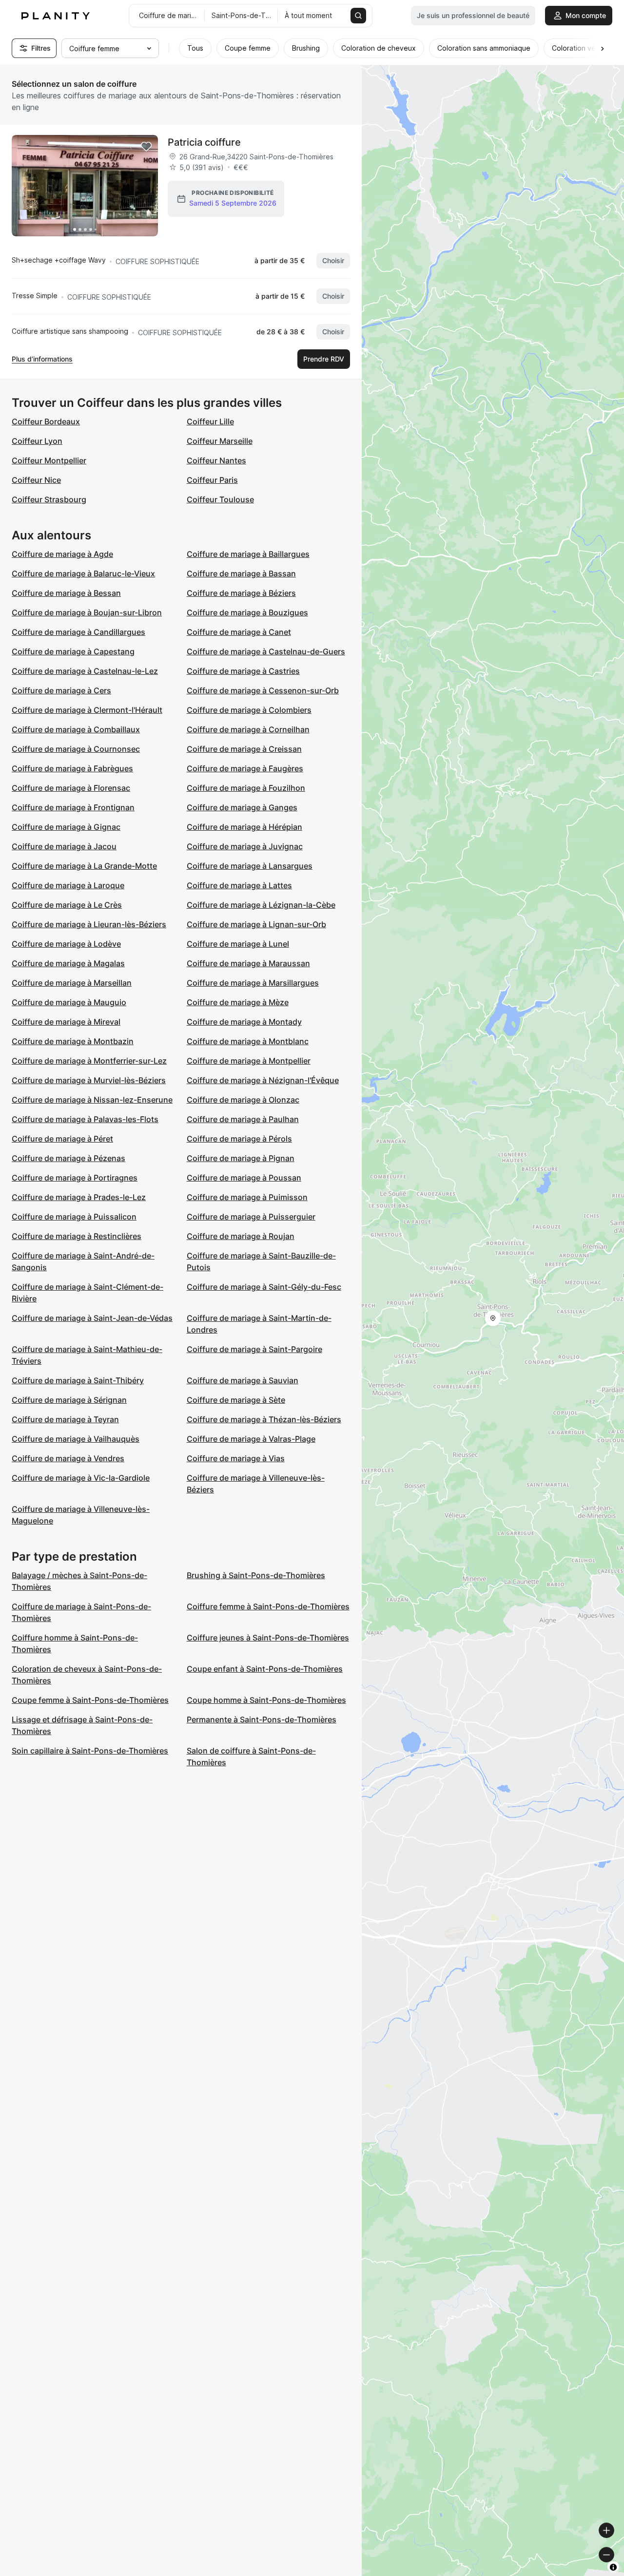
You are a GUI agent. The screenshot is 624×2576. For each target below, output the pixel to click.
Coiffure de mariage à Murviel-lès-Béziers (89, 1080)
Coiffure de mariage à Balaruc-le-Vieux (83, 573)
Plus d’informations (42, 359)
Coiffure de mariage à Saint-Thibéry (78, 1380)
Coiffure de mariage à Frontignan (73, 807)
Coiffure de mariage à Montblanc (248, 1041)
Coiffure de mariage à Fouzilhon (246, 788)
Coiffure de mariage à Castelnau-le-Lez (85, 671)
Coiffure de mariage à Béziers (241, 593)
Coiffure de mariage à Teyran (65, 1419)
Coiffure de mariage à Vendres (68, 1458)
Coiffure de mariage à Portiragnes (75, 1178)
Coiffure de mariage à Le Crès (67, 905)
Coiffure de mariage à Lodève (66, 944)
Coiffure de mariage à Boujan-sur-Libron (87, 612)
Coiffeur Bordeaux (46, 421)
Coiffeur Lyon (37, 441)
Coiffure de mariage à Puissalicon (74, 1217)
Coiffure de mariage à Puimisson (247, 1197)
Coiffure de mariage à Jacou (64, 846)
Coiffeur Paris (212, 480)
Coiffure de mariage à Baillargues (248, 554)
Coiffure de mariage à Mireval (66, 1022)
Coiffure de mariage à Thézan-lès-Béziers (264, 1419)
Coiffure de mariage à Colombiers (249, 710)
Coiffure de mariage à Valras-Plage (251, 1439)
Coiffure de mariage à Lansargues (250, 866)
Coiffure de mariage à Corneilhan (248, 729)
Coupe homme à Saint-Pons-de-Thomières (266, 1700)
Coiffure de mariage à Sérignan (69, 1400)
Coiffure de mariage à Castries (243, 671)
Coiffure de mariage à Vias (236, 1458)
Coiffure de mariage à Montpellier (249, 1061)
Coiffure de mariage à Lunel (238, 944)
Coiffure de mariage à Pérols (239, 1139)
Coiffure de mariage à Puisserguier (251, 1217)
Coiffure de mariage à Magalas (68, 963)
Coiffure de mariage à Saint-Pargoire (254, 1349)
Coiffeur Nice (36, 480)
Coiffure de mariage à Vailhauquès (76, 1439)
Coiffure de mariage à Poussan (244, 1178)
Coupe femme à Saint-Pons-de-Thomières (90, 1700)
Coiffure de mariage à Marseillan (72, 983)
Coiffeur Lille (210, 421)
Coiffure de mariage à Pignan (241, 1158)
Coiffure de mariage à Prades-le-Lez (79, 1197)
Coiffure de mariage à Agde (62, 554)
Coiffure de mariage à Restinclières (77, 1236)
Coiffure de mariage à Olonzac (243, 1100)
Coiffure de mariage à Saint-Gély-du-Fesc (264, 1287)
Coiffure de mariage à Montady (244, 1022)
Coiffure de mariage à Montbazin (73, 1041)
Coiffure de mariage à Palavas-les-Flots (85, 1119)
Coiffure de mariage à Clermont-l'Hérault (87, 710)
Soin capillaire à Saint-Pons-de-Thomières (90, 1751)
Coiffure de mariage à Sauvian (243, 1380)
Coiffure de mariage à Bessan (66, 593)
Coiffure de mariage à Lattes (239, 885)
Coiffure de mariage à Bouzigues (247, 612)
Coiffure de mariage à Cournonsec (76, 749)
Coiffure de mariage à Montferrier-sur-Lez (89, 1061)
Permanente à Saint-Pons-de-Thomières (262, 1719)
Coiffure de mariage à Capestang (73, 651)
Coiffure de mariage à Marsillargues (253, 983)
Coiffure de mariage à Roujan (241, 1236)
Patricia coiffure (204, 142)
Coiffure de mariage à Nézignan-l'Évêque (263, 1080)
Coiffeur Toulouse (220, 499)
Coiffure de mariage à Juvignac (245, 846)
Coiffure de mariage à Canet (239, 632)
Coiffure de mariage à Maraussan (248, 963)
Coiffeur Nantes (216, 460)
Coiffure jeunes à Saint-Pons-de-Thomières (268, 1638)
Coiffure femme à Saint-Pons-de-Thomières (268, 1606)
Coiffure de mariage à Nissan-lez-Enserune (92, 1100)
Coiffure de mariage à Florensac (71, 788)
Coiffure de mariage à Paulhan (243, 1119)
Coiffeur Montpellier (49, 460)
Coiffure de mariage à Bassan (241, 573)
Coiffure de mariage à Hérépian (244, 827)
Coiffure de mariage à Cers (61, 690)
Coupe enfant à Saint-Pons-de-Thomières (265, 1669)
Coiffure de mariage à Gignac (66, 827)
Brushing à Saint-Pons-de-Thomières (256, 1575)
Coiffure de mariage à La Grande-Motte (84, 866)
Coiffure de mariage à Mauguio (69, 1002)
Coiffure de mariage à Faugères (245, 768)
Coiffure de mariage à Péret (62, 1139)
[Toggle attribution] (613, 2567)
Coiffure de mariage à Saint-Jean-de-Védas (92, 1318)
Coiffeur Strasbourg (49, 499)
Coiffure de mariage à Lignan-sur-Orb (256, 924)
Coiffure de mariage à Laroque (68, 885)
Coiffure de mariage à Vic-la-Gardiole (81, 1478)
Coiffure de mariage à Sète (236, 1400)
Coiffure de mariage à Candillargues (78, 632)
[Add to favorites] (146, 147)
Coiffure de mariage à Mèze (238, 1002)
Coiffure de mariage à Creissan (244, 749)
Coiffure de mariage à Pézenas (68, 1158)
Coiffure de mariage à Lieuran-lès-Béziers (89, 924)
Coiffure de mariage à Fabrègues (72, 768)
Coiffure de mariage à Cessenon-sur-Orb (263, 690)
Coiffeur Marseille (220, 441)
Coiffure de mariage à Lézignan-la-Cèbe (261, 905)
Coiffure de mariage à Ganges (242, 807)
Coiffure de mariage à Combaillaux (76, 729)
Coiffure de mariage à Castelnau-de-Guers (266, 651)
